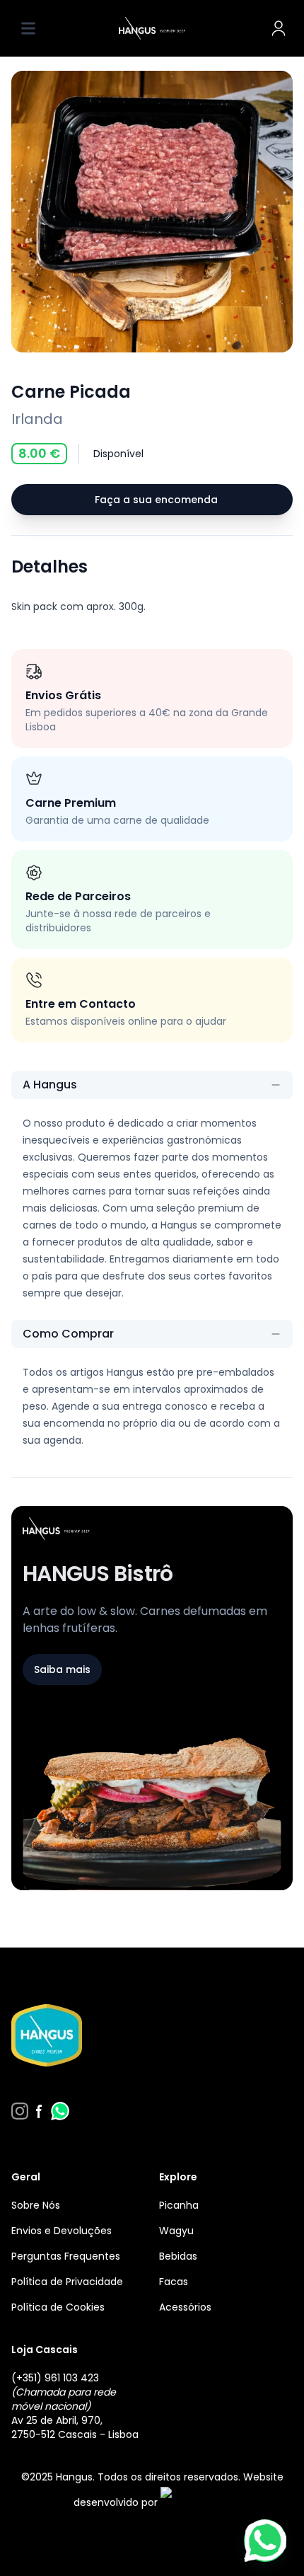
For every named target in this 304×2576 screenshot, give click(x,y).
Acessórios (185, 2307)
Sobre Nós (36, 2205)
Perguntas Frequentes (66, 2256)
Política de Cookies (58, 2307)
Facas (174, 2282)
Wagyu (176, 2231)
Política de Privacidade (67, 2282)
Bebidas (178, 2256)
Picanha (179, 2205)
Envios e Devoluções (62, 2231)
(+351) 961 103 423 (55, 2378)
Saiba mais (62, 1669)
